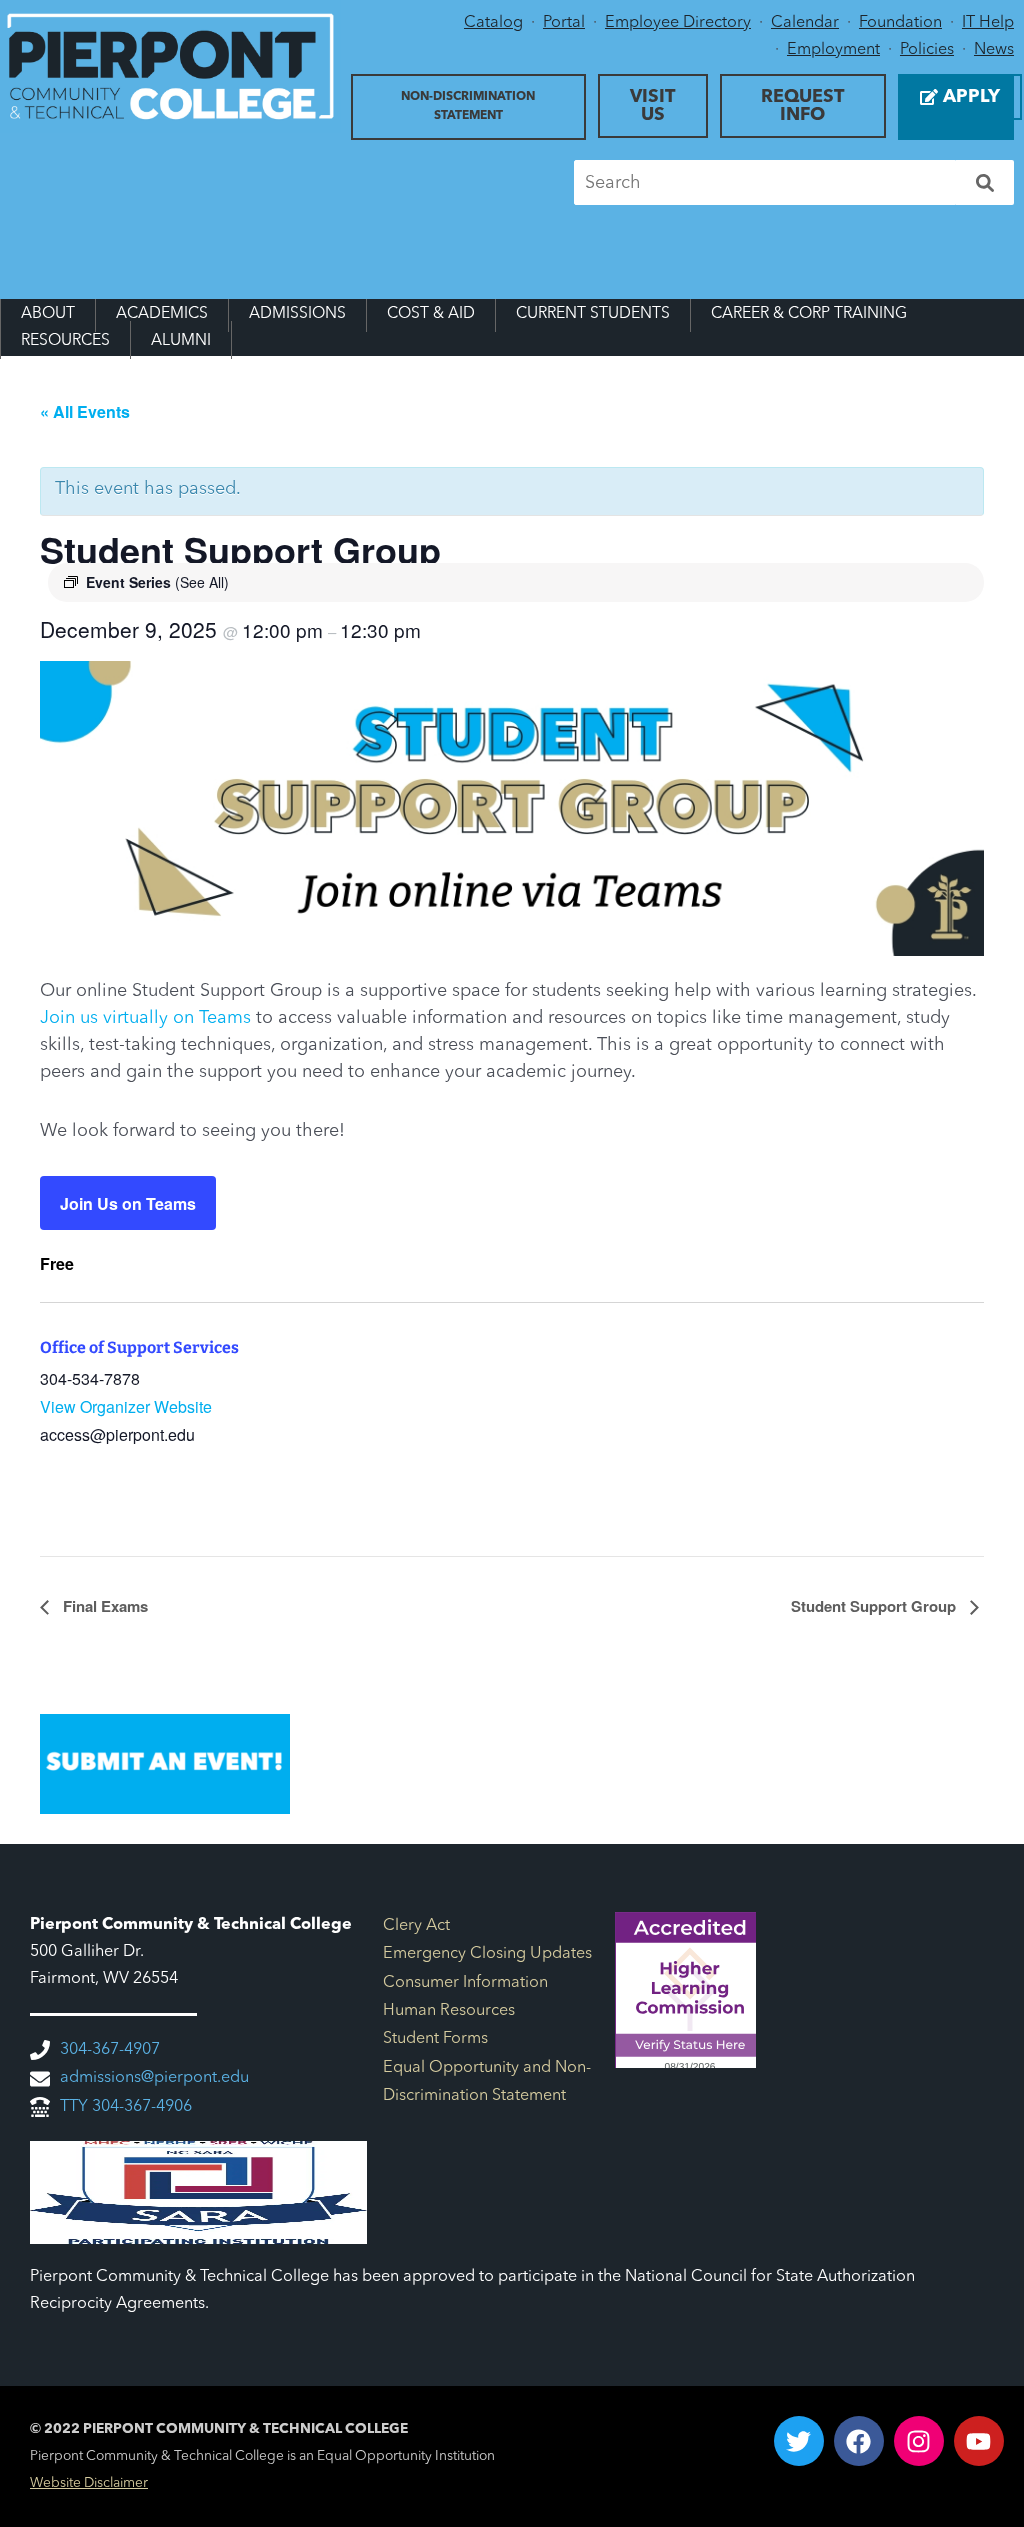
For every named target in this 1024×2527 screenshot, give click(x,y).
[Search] (985, 182)
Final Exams (103, 1606)
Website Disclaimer (89, 2483)
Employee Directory (678, 23)
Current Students (593, 314)
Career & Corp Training (809, 314)
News (994, 50)
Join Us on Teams (128, 1203)
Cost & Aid (431, 314)
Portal (564, 23)
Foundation (900, 23)
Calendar (805, 23)
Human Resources (449, 2011)
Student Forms (435, 2039)
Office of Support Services (139, 1347)
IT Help (988, 23)
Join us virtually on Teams (145, 1018)
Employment (833, 50)
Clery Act (416, 1926)
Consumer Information (465, 1983)
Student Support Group (875, 1606)
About (48, 314)
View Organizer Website (126, 1406)
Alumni (181, 341)
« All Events (85, 411)
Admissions (297, 314)
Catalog (493, 23)
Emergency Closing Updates (487, 1954)
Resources (65, 341)
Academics (162, 314)
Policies (927, 50)
